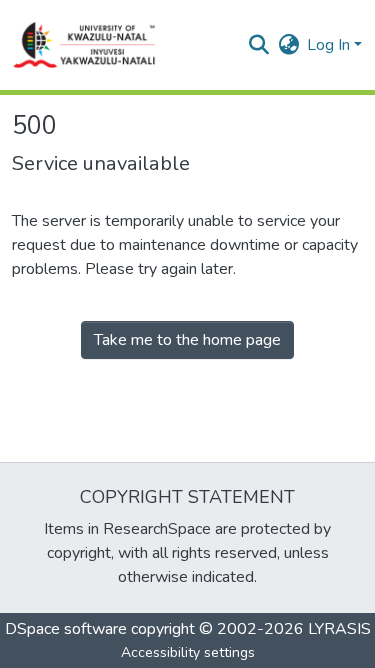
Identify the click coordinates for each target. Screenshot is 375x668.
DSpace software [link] (66, 629)
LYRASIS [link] (339, 629)
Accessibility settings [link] (188, 652)
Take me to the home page (187, 340)
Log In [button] (330, 45)
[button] (85, 45)
